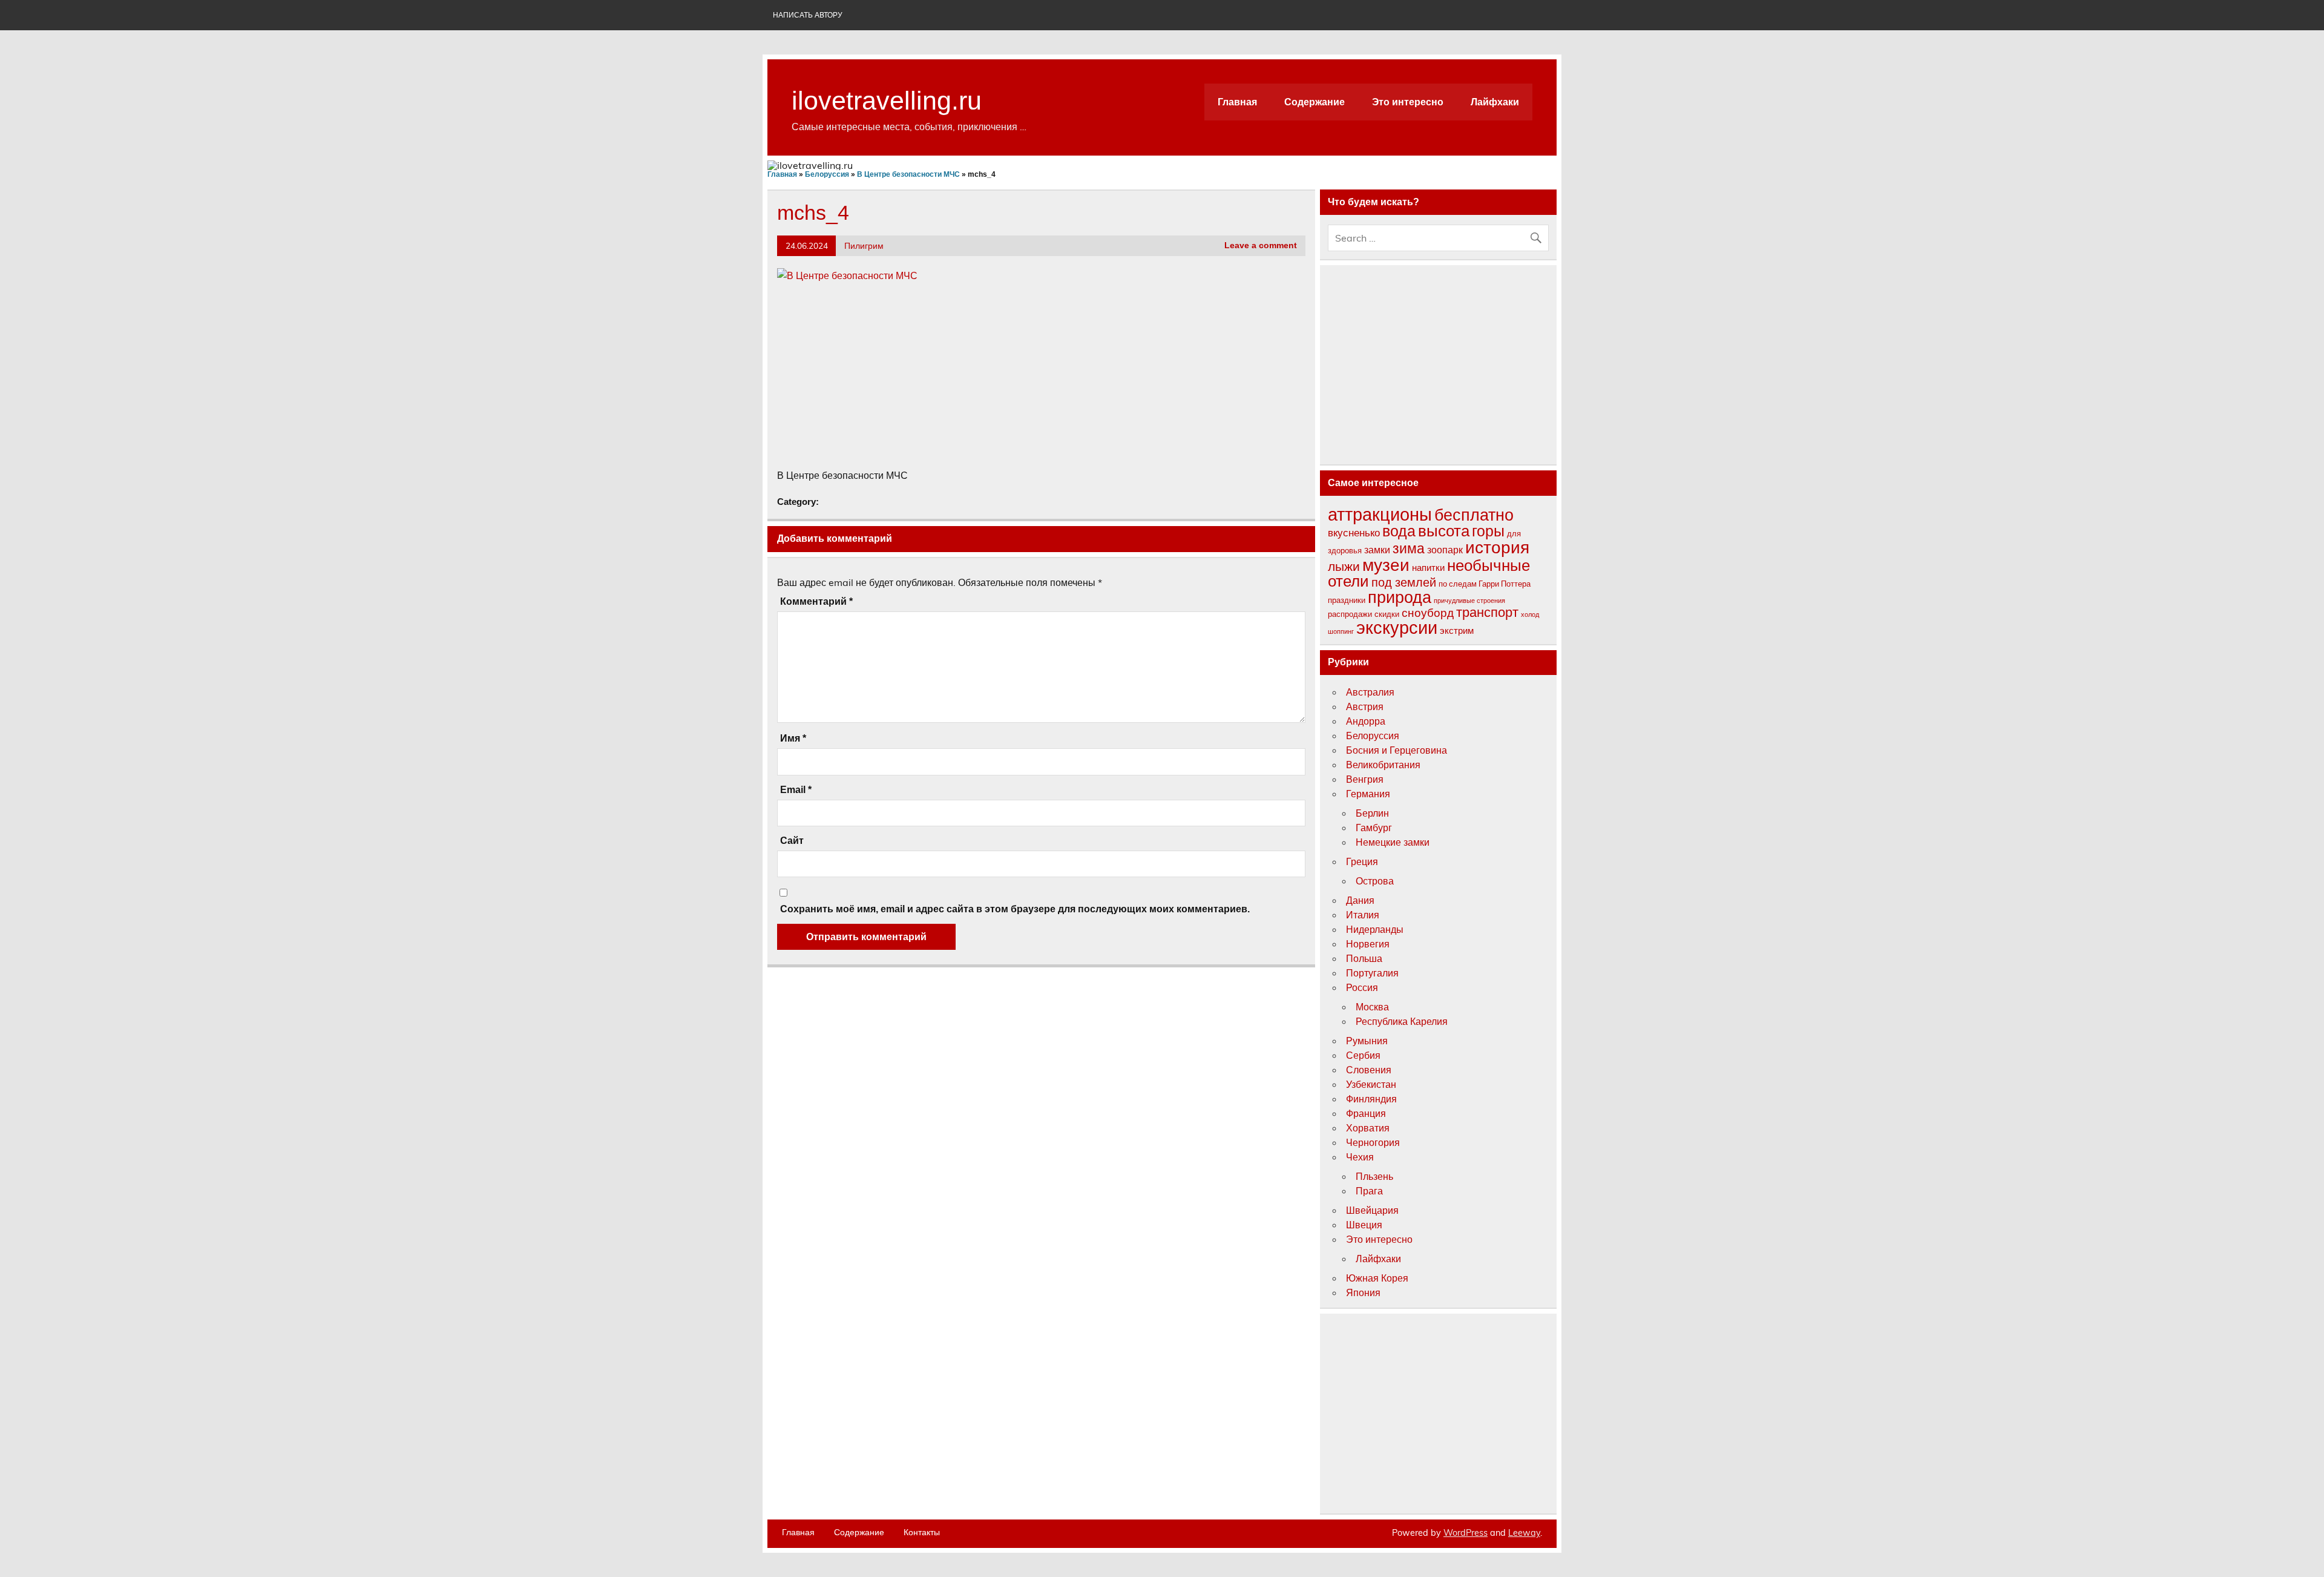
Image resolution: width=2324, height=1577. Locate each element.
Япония (1363, 1292)
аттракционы (1380, 514)
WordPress (1466, 1533)
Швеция (1364, 1225)
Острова (1375, 881)
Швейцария (1372, 1210)
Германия (1368, 794)
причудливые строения (1469, 601)
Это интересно (1408, 102)
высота (1444, 530)
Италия (1363, 915)
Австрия (1365, 706)
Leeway (1524, 1533)
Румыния (1367, 1041)
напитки (1428, 568)
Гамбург (1374, 828)
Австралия (1370, 692)
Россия (1362, 987)
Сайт (792, 841)
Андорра (1366, 721)
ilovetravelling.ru (887, 100)
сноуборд (1428, 613)
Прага (1369, 1191)
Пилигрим (864, 245)
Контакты (922, 1532)
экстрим (1457, 630)
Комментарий (816, 602)
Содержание (1315, 102)
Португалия (1372, 973)
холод (1530, 614)
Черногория (1373, 1142)
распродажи (1350, 614)
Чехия (1360, 1157)
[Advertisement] (1041, 376)
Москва (1372, 1007)
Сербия (1363, 1055)
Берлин (1372, 813)
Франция (1366, 1113)
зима (1409, 548)
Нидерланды (1375, 929)
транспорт (1487, 612)
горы (1488, 531)
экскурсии (1397, 627)
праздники (1347, 600)
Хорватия (1368, 1128)
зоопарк (1445, 550)
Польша (1364, 958)
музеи (1386, 564)
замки (1377, 550)
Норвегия (1368, 944)
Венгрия (1365, 779)
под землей (1404, 582)
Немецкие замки (1393, 842)
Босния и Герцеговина (1397, 750)
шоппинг (1341, 631)
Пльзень (1374, 1176)
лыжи (1344, 566)
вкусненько (1354, 532)
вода (1399, 531)
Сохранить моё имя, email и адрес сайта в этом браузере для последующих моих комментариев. (1015, 909)
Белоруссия (1373, 736)
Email (796, 790)
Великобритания (1383, 765)
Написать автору (808, 15)
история (1497, 547)
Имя (793, 739)
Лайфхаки (1495, 102)
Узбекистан (1371, 1084)
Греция (1362, 861)
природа (1400, 597)
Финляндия (1371, 1099)
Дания (1360, 900)
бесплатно (1474, 515)
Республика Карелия (1402, 1021)
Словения (1369, 1070)
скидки (1387, 614)
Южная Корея (1377, 1278)
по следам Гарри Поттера (1485, 584)
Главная (1237, 102)
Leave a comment (1261, 245)
